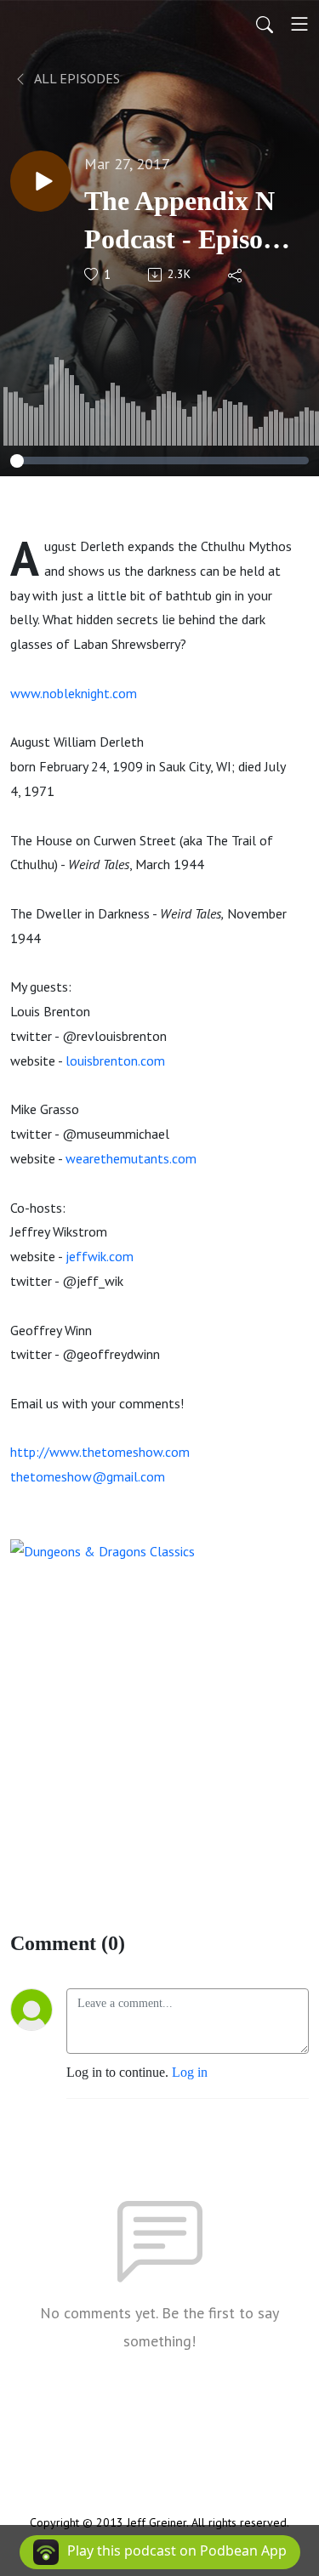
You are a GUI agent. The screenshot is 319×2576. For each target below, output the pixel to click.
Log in (190, 2072)
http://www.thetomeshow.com (100, 1452)
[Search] (265, 24)
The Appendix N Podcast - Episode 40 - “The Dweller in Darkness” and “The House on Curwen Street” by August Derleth (187, 222)
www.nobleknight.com (74, 693)
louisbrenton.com (115, 1061)
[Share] (236, 275)
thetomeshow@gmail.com (88, 1476)
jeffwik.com (100, 1256)
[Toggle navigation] (299, 24)
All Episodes (76, 78)
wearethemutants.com (131, 1158)
